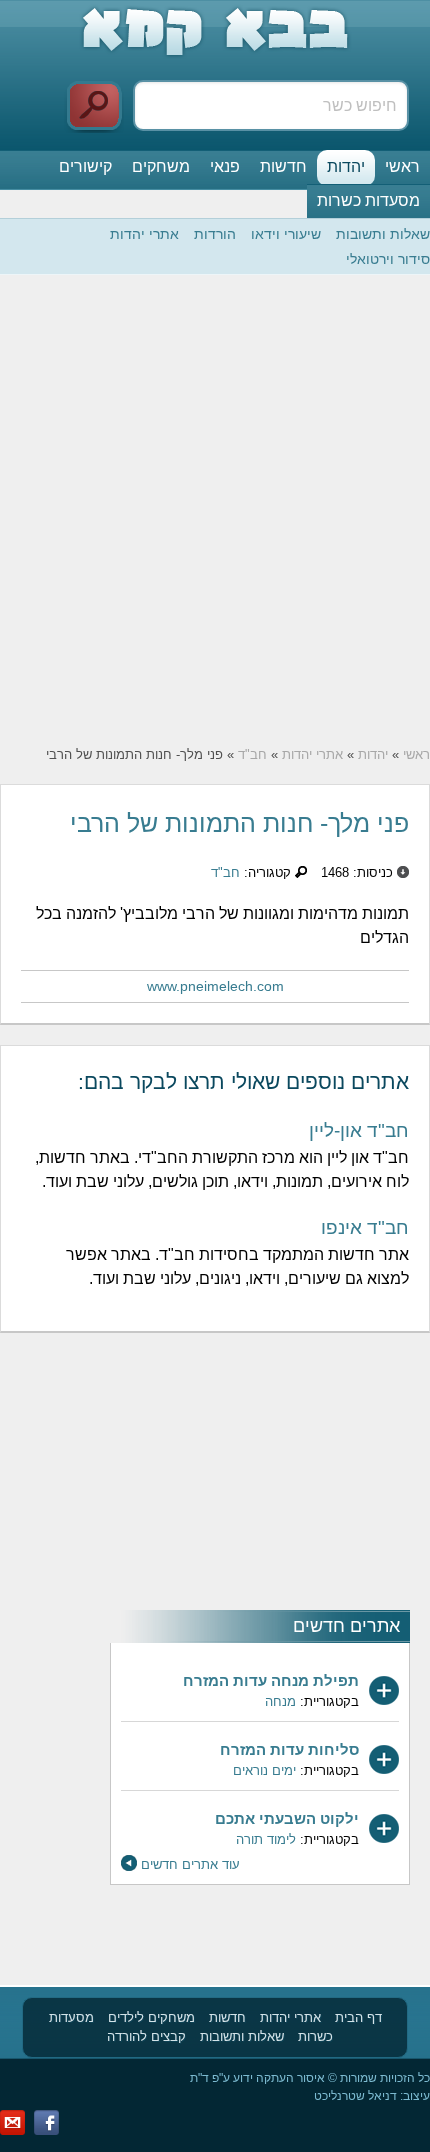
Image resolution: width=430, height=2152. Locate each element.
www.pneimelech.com (215, 986)
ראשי (402, 166)
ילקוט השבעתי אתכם (287, 1818)
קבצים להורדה (146, 2036)
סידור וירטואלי (388, 259)
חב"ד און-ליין (359, 1130)
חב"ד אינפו (365, 1227)
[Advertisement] (215, 510)
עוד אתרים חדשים (190, 1864)
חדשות (283, 166)
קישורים (85, 166)
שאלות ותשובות (383, 234)
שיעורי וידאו (286, 234)
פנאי (225, 166)
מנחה (280, 1701)
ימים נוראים (264, 1770)
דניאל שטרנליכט (355, 2096)
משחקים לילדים (151, 2017)
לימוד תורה (266, 1839)
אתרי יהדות (144, 234)
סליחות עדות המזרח (289, 1749)
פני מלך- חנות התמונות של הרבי (239, 823)
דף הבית (358, 2017)
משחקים (161, 166)
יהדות (346, 166)
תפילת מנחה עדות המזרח (271, 1680)
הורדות (215, 234)
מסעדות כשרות (368, 200)
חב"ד (252, 754)
